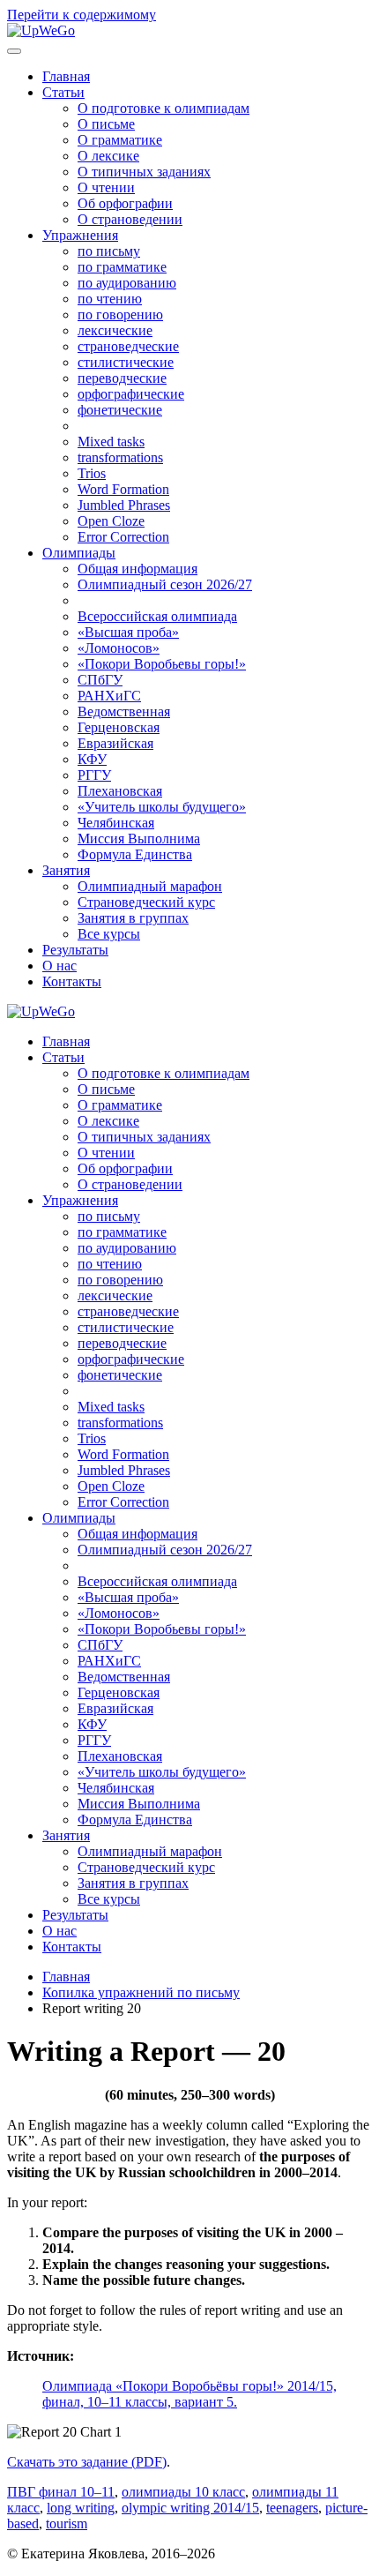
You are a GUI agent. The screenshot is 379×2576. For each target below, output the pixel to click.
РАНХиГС (109, 696)
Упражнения (80, 235)
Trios (92, 473)
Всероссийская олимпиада (157, 616)
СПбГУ (100, 680)
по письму (109, 251)
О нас (59, 966)
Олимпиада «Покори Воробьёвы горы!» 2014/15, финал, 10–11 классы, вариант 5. (189, 2394)
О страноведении (130, 219)
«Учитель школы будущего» (162, 807)
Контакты (72, 981)
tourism (67, 2524)
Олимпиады (79, 553)
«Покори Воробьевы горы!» (162, 664)
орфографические (131, 394)
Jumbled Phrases (124, 505)
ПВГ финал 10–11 (61, 2492)
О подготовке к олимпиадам (163, 108)
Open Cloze (111, 521)
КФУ (92, 759)
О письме (106, 124)
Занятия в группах (133, 918)
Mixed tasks (111, 442)
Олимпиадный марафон (150, 886)
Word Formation (123, 489)
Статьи (63, 92)
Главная (66, 76)
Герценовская (119, 727)
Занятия (66, 870)
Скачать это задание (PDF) (87, 2462)
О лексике (108, 156)
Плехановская (120, 791)
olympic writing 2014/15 (190, 2508)
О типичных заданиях (144, 172)
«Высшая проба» (128, 632)
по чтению (110, 299)
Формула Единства (135, 854)
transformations (120, 457)
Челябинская (116, 823)
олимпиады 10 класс (183, 2492)
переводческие (122, 378)
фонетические (120, 410)
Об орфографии (125, 203)
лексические (115, 330)
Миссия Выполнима (139, 839)
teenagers (292, 2508)
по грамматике (122, 267)
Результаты (75, 950)
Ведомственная (124, 711)
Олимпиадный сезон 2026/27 (165, 584)
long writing (81, 2508)
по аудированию (127, 283)
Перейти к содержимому (82, 15)
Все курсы (109, 934)
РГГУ (94, 775)
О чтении (106, 187)
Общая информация (137, 569)
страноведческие (128, 346)
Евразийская (115, 743)
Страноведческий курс (146, 902)
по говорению (120, 315)
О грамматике (120, 140)
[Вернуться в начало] (41, 30)
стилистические (126, 362)
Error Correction (123, 537)
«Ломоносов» (119, 648)
